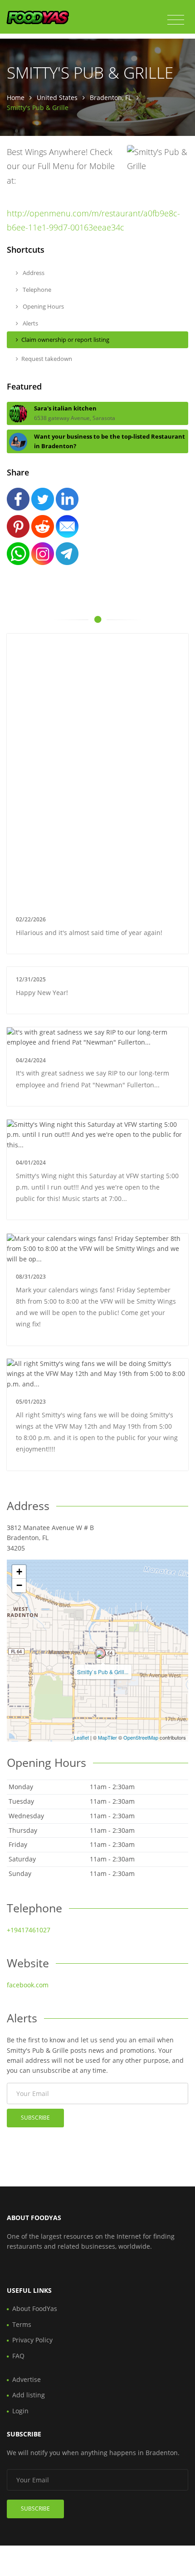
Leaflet (81, 1737)
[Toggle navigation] (176, 20)
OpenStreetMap (141, 1737)
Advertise (27, 2379)
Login (20, 2411)
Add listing (29, 2395)
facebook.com (28, 1985)
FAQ (18, 2356)
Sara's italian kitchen (65, 408)
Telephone (36, 290)
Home (16, 98)
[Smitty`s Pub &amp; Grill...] (100, 1653)
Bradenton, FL (111, 98)
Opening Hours (43, 306)
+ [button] (19, 1572)
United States (57, 98)
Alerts (30, 323)
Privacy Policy (32, 2340)
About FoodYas (35, 2308)
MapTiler (107, 1737)
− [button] (19, 1585)
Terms (22, 2324)
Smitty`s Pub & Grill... (103, 1672)
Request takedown (47, 359)
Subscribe (35, 2118)
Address (33, 273)
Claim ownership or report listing (65, 340)
